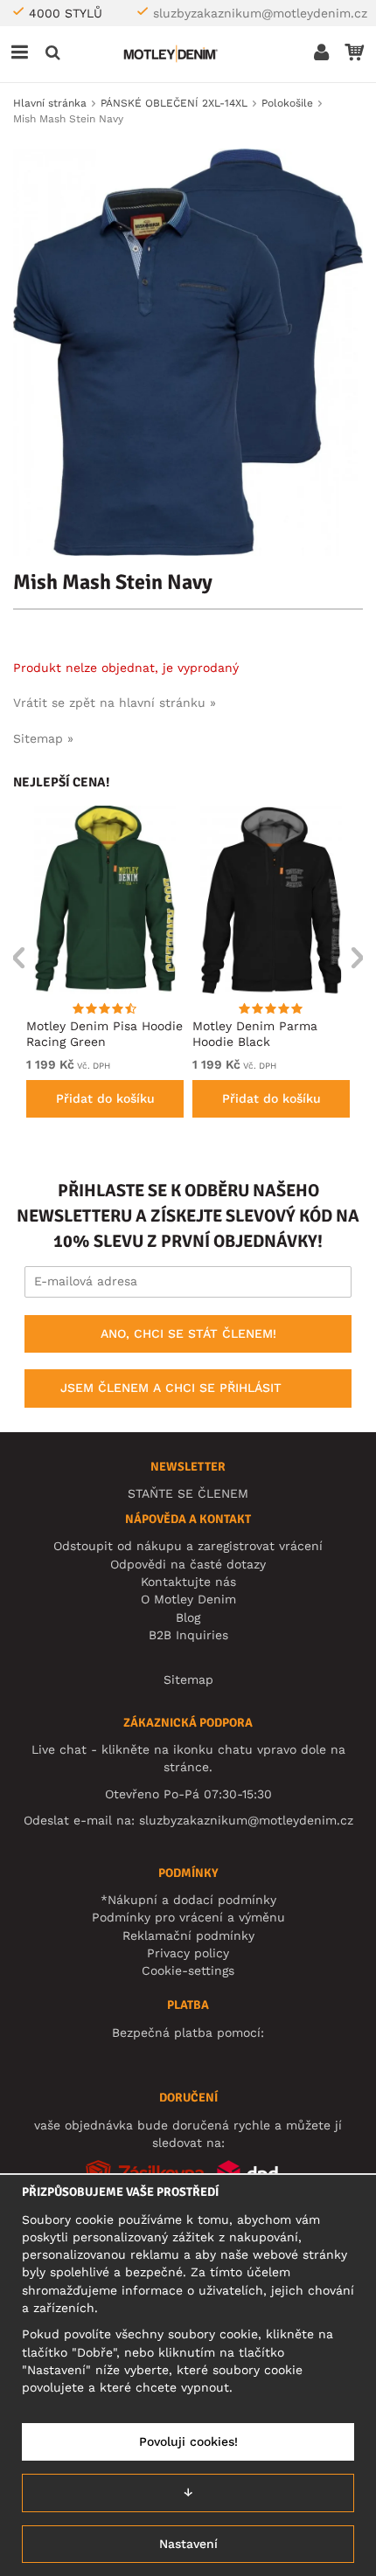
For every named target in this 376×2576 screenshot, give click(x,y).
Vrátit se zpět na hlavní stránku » (115, 703)
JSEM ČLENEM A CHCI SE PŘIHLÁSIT (171, 1388)
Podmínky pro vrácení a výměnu (188, 1917)
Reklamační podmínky (188, 1935)
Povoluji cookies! (188, 2441)
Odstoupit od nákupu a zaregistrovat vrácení (188, 1546)
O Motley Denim (188, 1599)
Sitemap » (43, 738)
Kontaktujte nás (188, 1582)
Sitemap (188, 1679)
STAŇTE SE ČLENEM (188, 1493)
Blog (188, 1617)
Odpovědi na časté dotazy (188, 1564)
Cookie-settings (188, 1970)
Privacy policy (188, 1953)
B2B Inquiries (188, 1635)
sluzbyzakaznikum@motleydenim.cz (260, 13)
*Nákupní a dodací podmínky (188, 1900)
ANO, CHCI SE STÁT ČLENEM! (188, 1333)
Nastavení (188, 2544)
